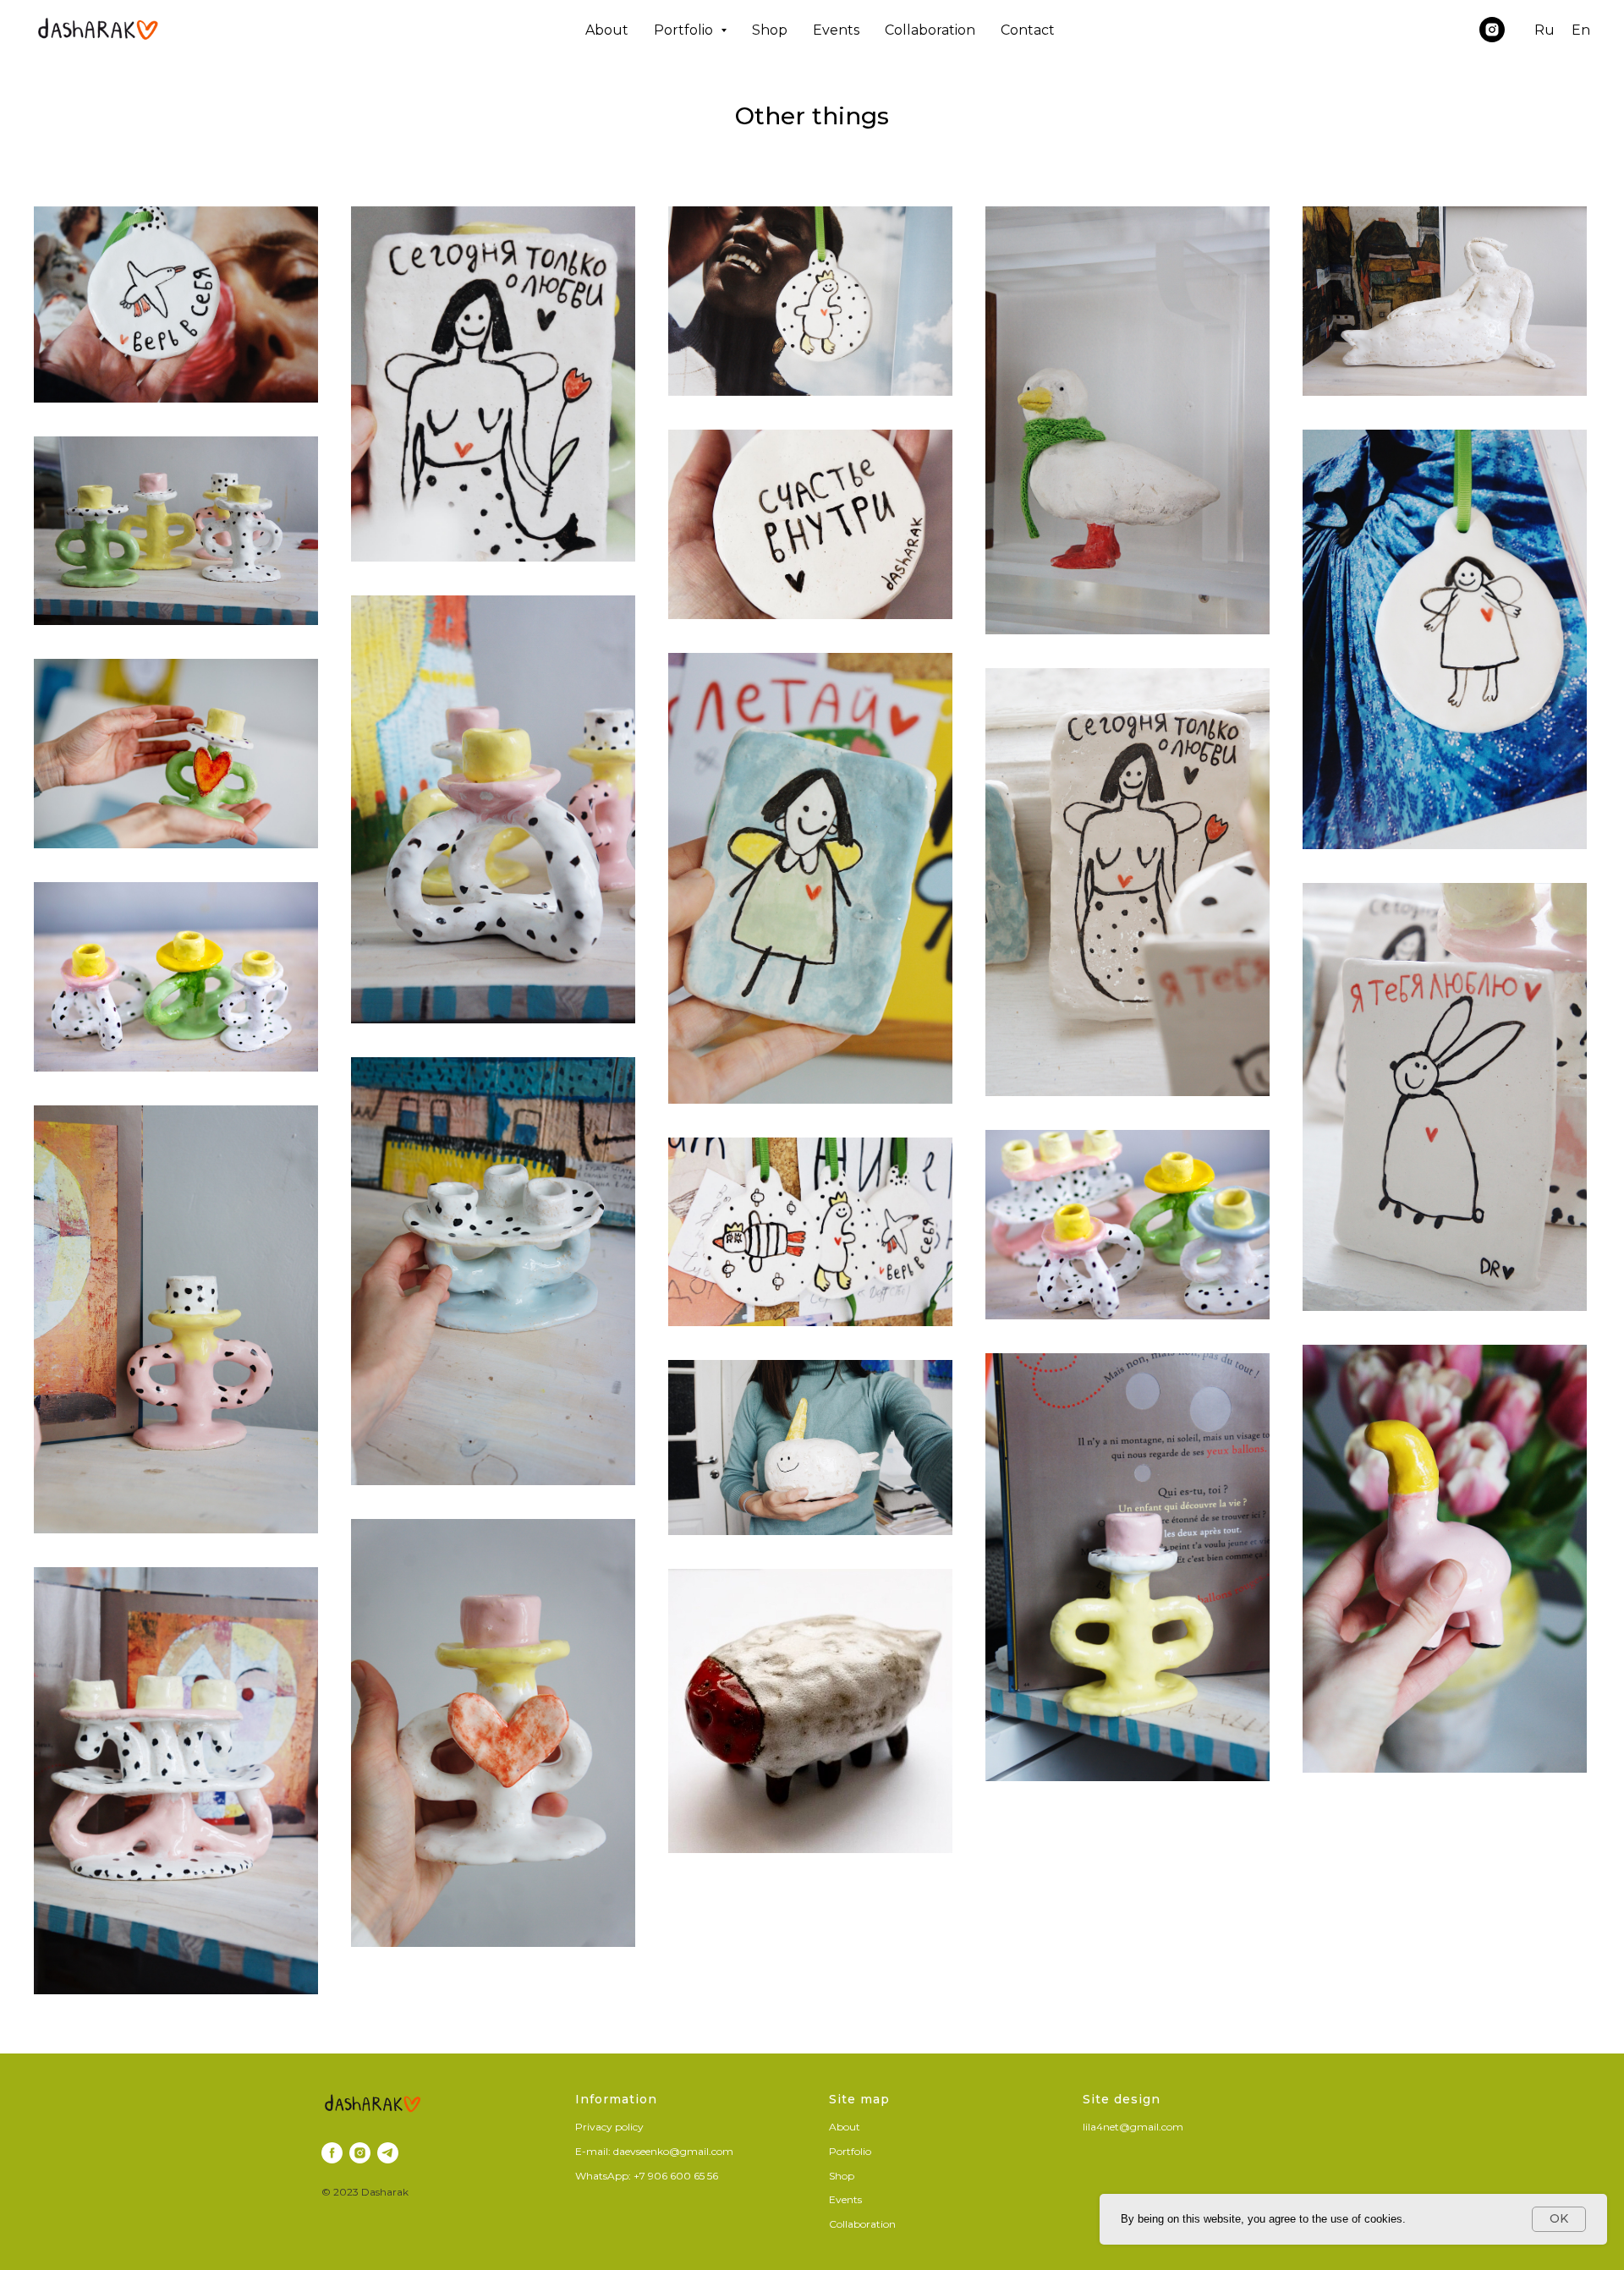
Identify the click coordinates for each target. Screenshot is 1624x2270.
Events (836, 30)
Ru (1544, 30)
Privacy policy (609, 2127)
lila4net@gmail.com (1133, 2127)
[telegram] (388, 2153)
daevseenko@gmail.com (673, 2151)
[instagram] (1492, 30)
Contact (1028, 30)
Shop (770, 30)
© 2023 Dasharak (365, 2192)
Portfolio (850, 2151)
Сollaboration (862, 2224)
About (607, 30)
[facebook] (332, 2153)
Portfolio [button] (685, 30)
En (1581, 30)
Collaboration (930, 30)
